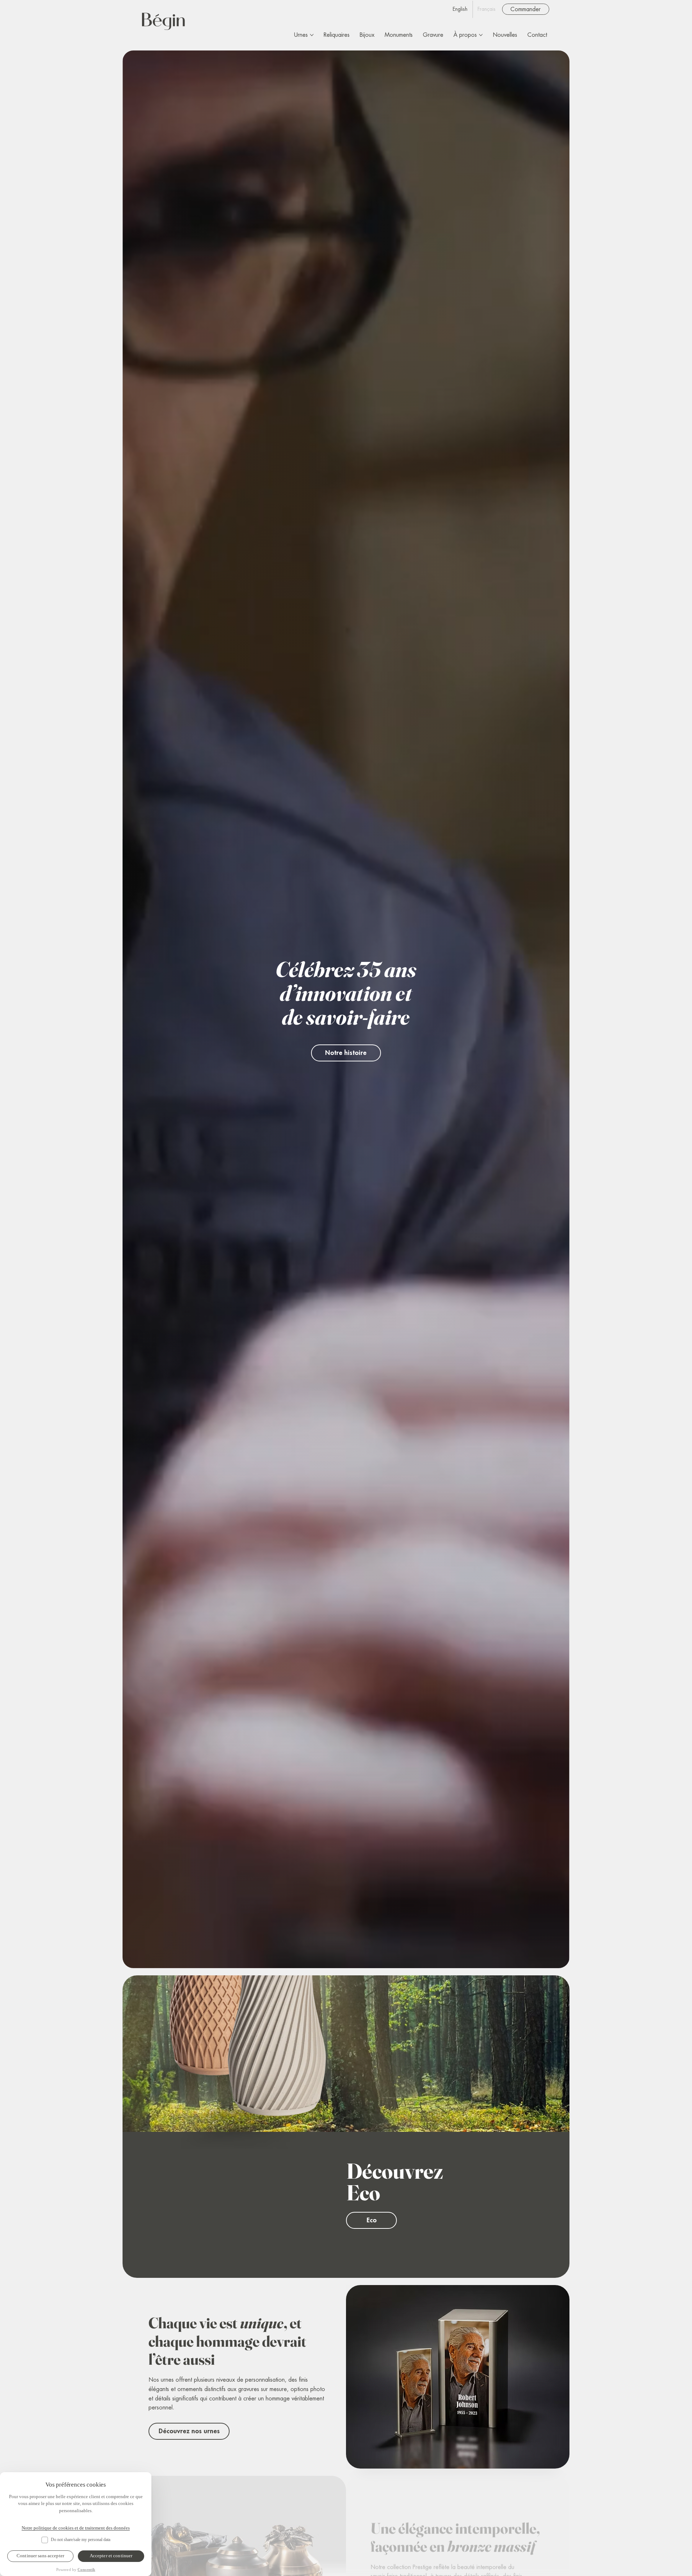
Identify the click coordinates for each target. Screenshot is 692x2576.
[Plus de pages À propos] (481, 35)
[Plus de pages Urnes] (312, 35)
